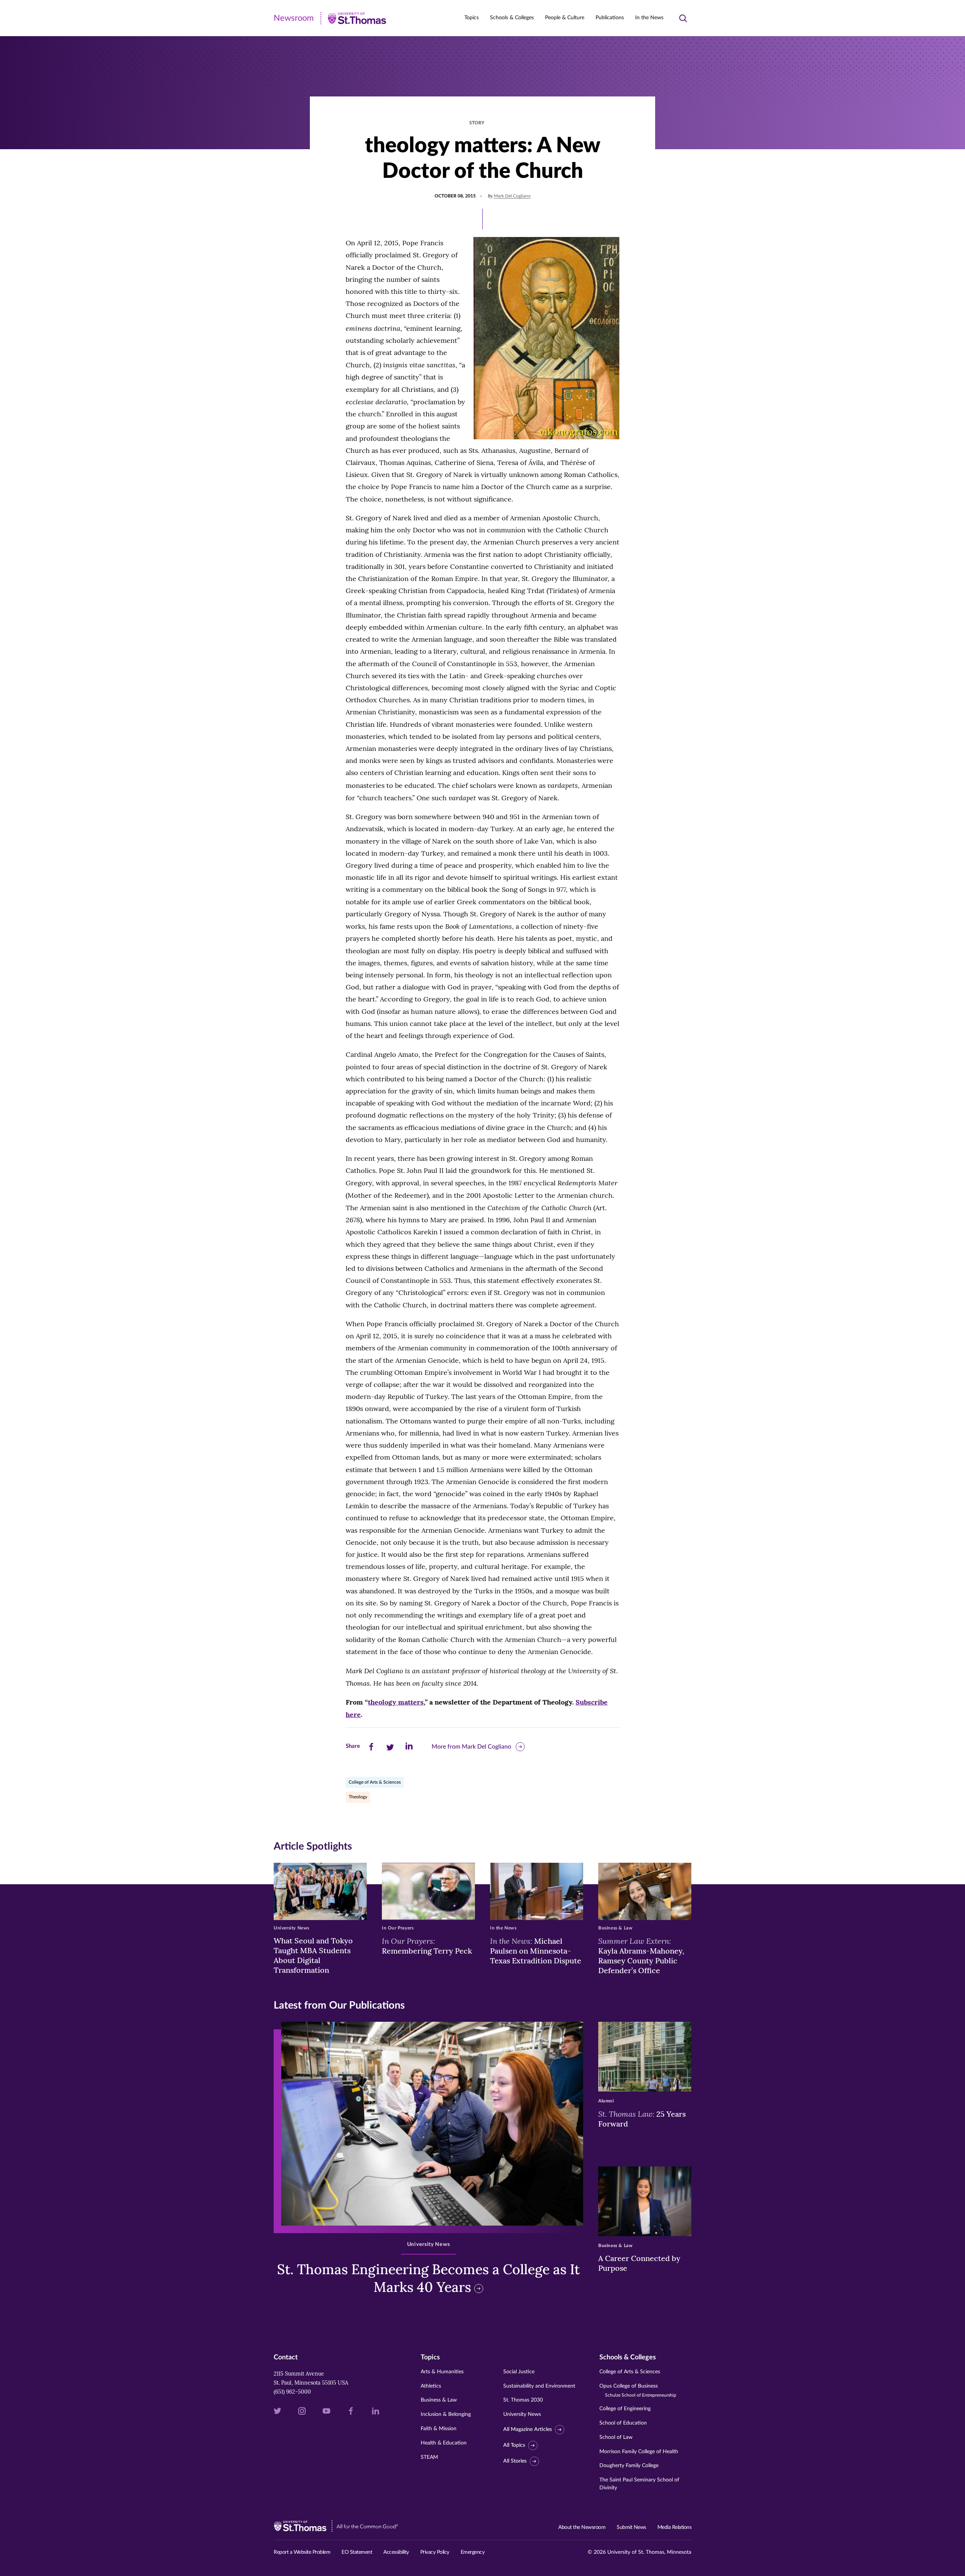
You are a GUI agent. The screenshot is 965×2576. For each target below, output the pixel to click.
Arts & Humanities (442, 2372)
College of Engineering (625, 2409)
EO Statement (357, 2552)
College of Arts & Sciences (375, 1782)
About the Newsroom (582, 2527)
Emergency (473, 2552)
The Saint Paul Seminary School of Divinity (639, 2484)
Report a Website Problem (302, 2552)
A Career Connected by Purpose (639, 2263)
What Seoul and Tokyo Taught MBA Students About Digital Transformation (313, 1955)
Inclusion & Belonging (446, 2414)
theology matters (396, 1702)
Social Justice (519, 2372)
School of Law (616, 2437)
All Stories (515, 2461)
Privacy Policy (435, 2552)
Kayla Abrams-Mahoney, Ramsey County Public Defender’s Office (641, 1955)
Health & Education (444, 2443)
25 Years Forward (642, 2119)
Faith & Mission (439, 2429)
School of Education (623, 2423)
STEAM (429, 2457)
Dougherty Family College (629, 2466)
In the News (649, 18)
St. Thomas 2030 (523, 2400)
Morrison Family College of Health (639, 2452)
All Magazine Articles (528, 2429)
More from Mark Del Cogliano (471, 1747)
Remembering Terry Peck (427, 1946)
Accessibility (396, 2552)
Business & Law (439, 2400)
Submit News (631, 2527)
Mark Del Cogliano (512, 196)
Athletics (431, 2386)
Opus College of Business (638, 2390)
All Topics (514, 2445)
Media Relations (675, 2527)
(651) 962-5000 (292, 2392)
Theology (358, 1797)
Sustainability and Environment (539, 2386)
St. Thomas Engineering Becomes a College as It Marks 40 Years (428, 2278)
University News (522, 2414)
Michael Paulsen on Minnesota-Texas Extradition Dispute (536, 1951)
